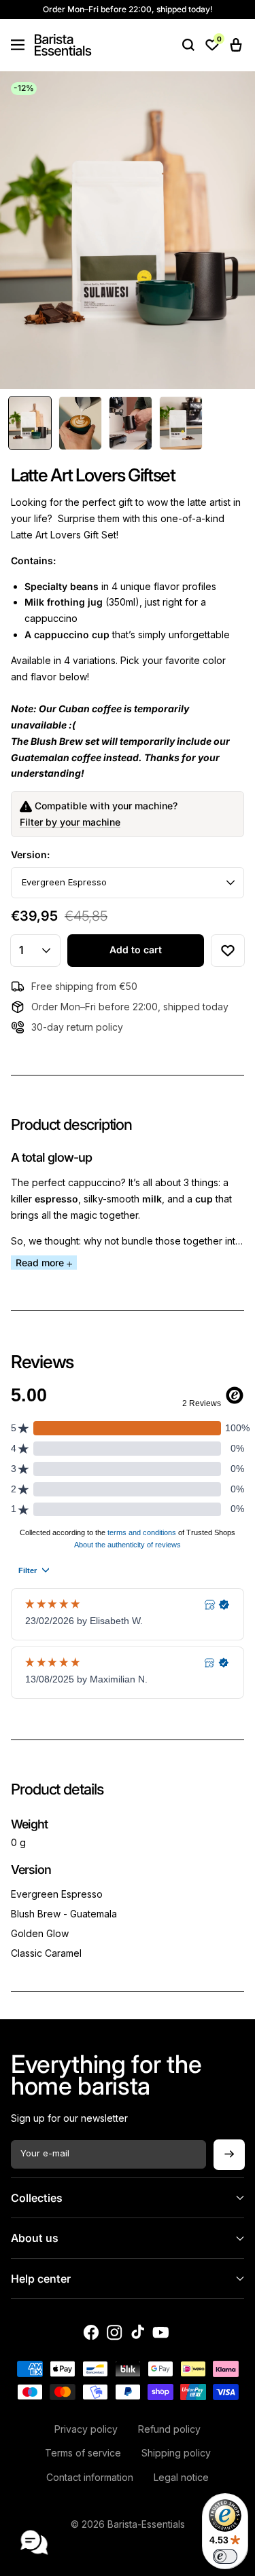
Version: (30, 854)
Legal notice (181, 2477)
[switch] (225, 2556)
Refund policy (169, 2429)
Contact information (90, 2477)
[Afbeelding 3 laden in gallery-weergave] (131, 423)
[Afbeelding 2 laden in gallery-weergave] (80, 423)
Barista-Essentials (146, 2524)
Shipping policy (176, 2453)
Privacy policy (86, 2429)
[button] (18, 45)
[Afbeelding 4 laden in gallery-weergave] (181, 423)
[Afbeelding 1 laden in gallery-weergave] (30, 423)
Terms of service (83, 2453)
